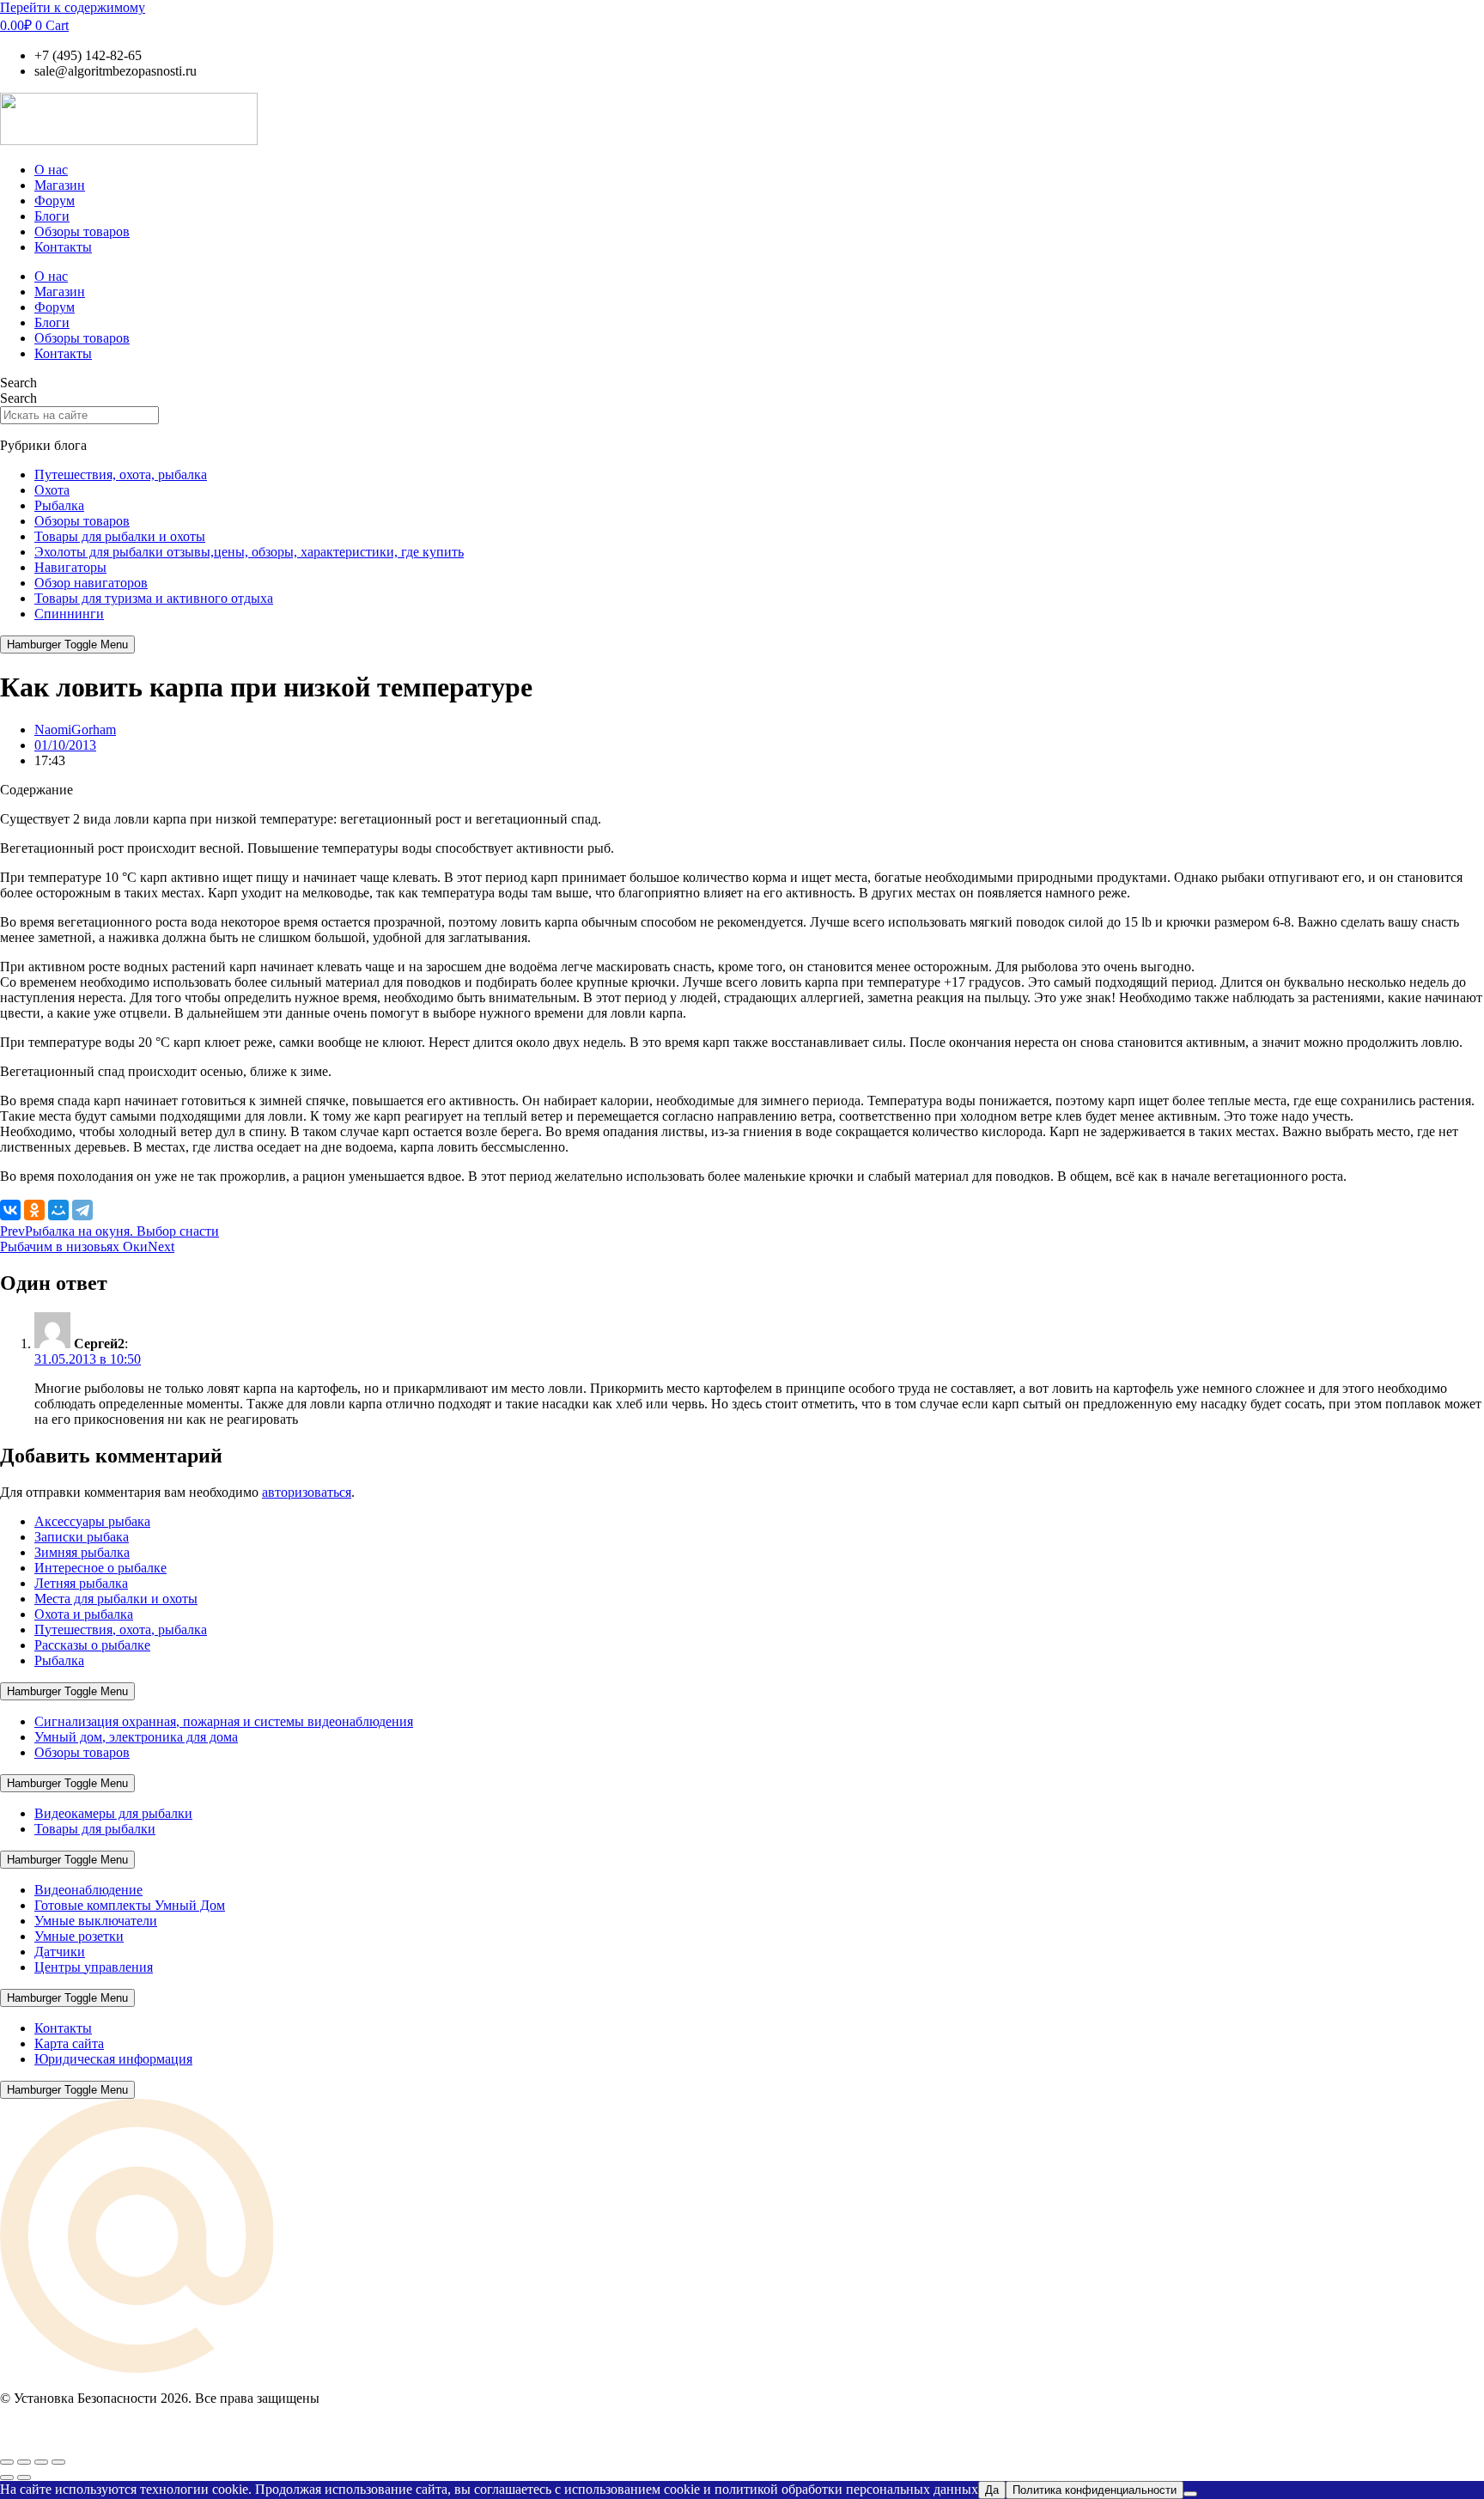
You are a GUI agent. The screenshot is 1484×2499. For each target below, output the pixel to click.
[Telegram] (82, 1210)
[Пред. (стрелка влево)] (7, 2478)
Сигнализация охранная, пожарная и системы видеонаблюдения (224, 1721)
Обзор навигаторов (91, 583)
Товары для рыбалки (95, 1829)
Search (18, 383)
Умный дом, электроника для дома (136, 1737)
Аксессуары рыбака (92, 1521)
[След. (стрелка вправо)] (24, 2478)
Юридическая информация (113, 2059)
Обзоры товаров (82, 231)
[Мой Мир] (58, 1210)
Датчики (60, 1952)
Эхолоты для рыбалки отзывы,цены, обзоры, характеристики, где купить (249, 552)
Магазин (60, 185)
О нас (51, 170)
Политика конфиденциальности (1095, 2490)
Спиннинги (69, 614)
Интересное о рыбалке (100, 1568)
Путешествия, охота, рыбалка (121, 474)
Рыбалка (59, 505)
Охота (52, 490)
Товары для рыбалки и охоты (120, 536)
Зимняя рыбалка (82, 1552)
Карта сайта (69, 2043)
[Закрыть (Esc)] (58, 2462)
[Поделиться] (41, 2462)
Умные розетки (79, 1936)
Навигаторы (70, 567)
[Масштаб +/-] (7, 2462)
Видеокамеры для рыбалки (113, 1813)
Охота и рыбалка (84, 1614)
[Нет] (1190, 2494)
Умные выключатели (96, 1921)
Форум (55, 201)
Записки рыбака (82, 1537)
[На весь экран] (24, 2462)
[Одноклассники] (34, 1210)
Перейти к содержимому (73, 7)
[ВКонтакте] (10, 1210)
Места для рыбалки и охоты (116, 1599)
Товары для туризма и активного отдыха (154, 598)
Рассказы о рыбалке (92, 1645)
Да (992, 2490)
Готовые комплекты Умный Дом (130, 1905)
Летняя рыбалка (81, 1583)
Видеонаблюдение (88, 1890)
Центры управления (94, 1967)
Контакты (63, 247)
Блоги (52, 216)
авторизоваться (307, 1492)
